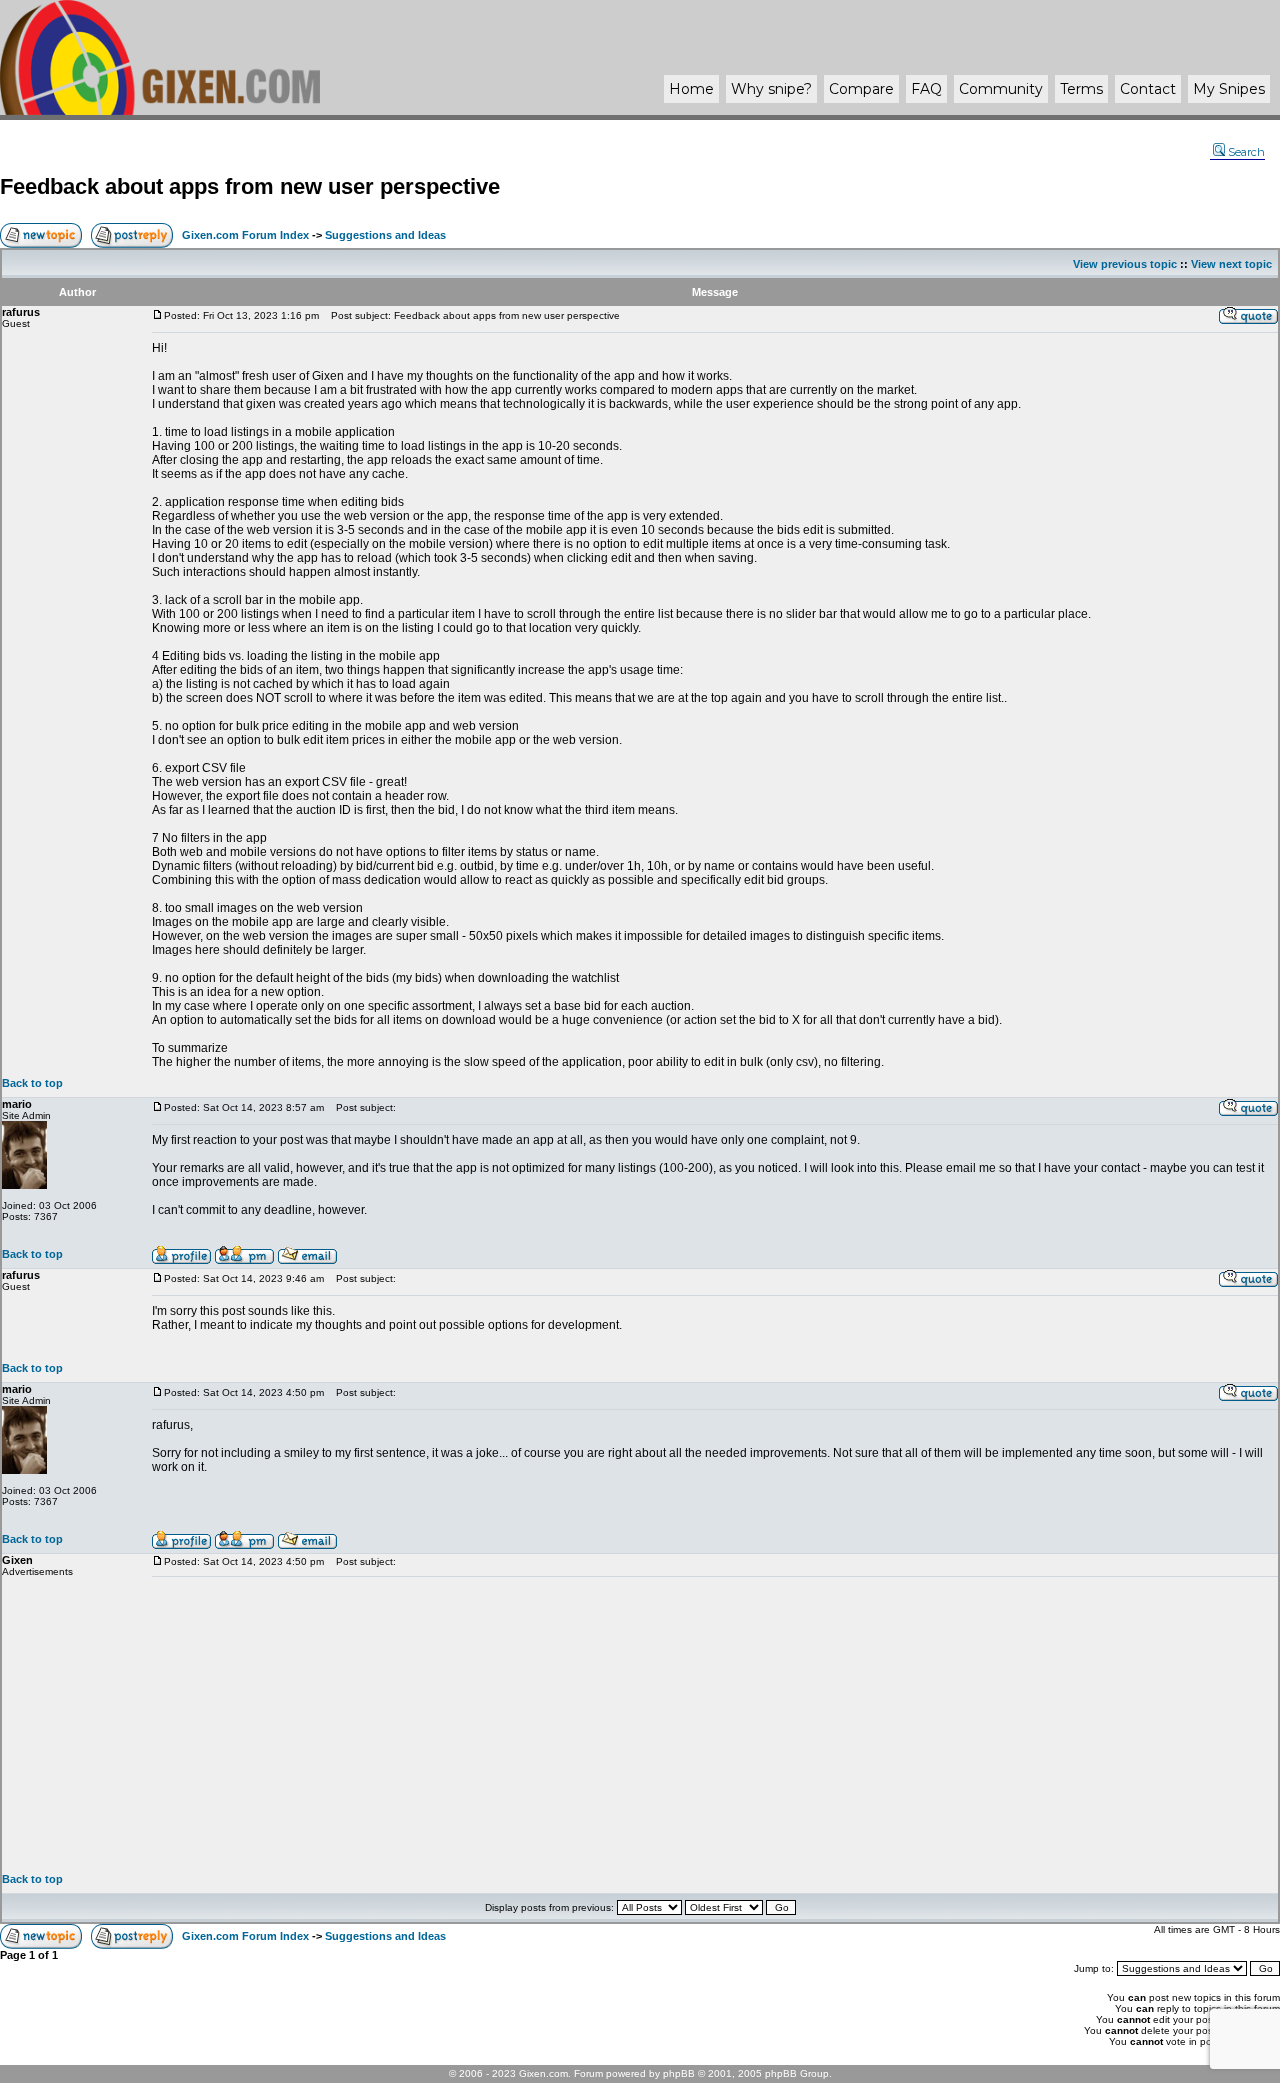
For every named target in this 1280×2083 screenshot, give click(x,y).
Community (1001, 89)
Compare (861, 89)
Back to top (32, 1083)
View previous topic (1125, 264)
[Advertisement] (715, 1725)
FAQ (926, 89)
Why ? (771, 89)
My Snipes (1229, 89)
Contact (1148, 89)
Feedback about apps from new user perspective (250, 186)
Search (1246, 152)
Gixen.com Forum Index (245, 235)
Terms (1081, 89)
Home (691, 89)
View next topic (1231, 264)
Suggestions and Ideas (385, 235)
